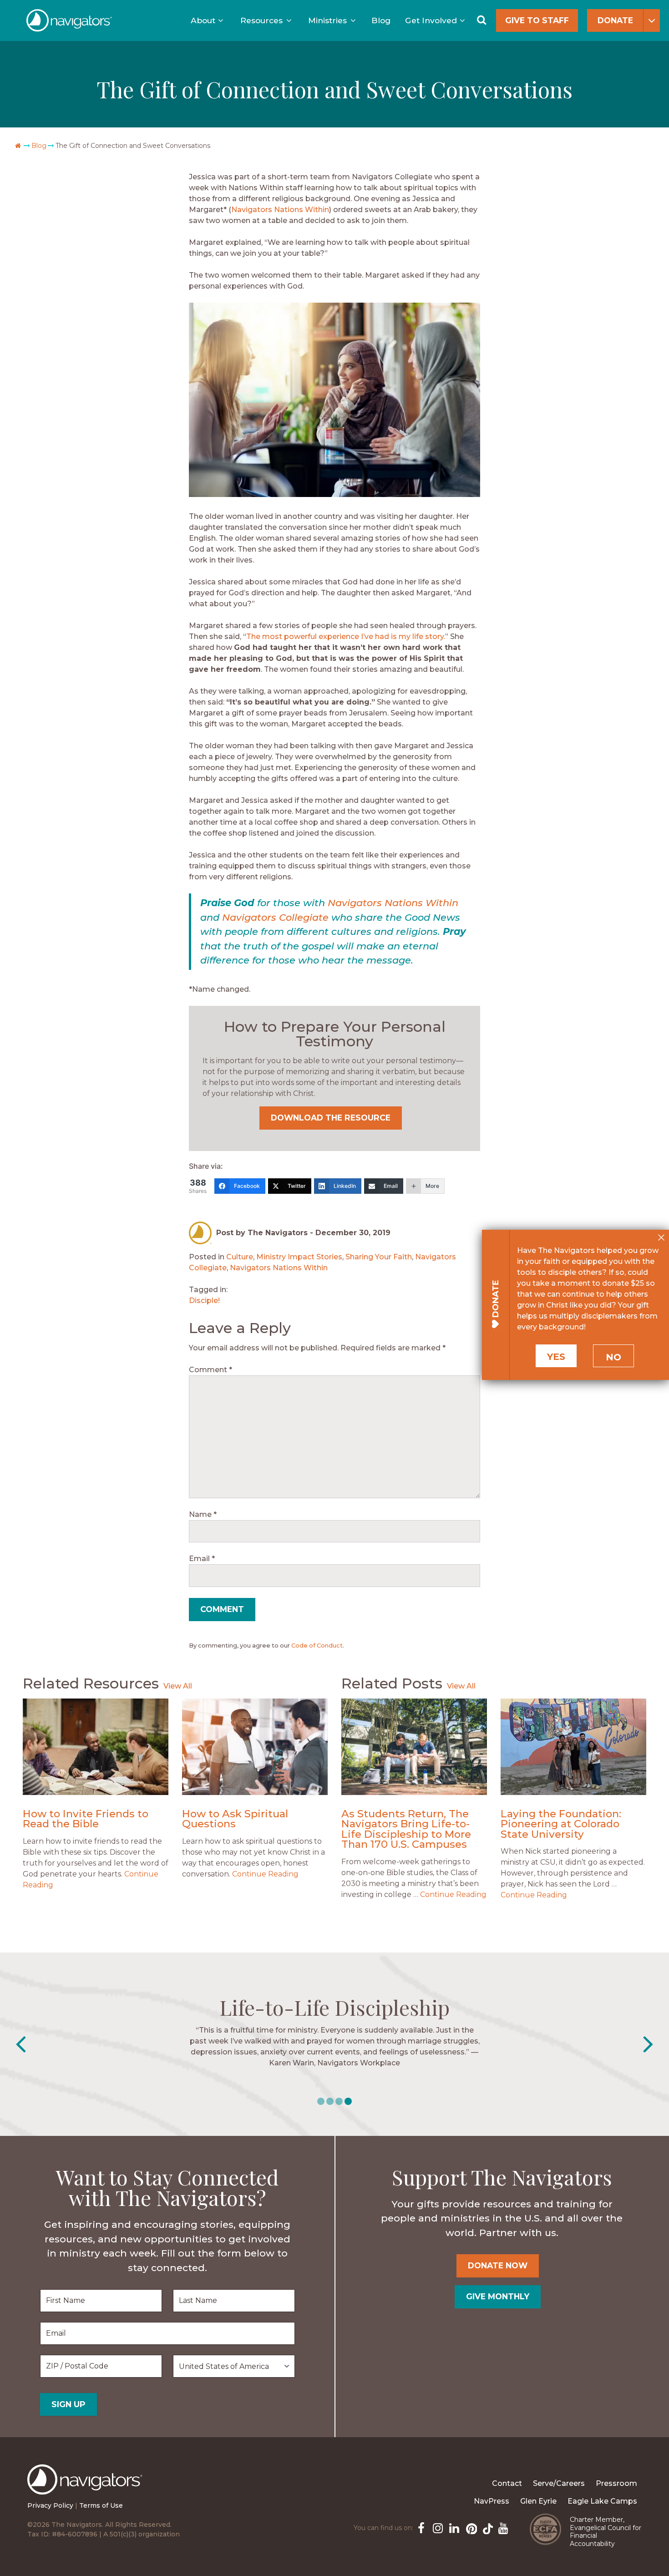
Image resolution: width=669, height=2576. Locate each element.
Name (203, 1514)
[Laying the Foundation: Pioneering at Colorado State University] (573, 1747)
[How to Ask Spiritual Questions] (255, 1747)
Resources (261, 20)
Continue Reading (265, 1874)
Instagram (437, 2527)
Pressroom (616, 2483)
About (203, 20)
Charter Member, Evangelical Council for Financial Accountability (606, 2532)
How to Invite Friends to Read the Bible (86, 1819)
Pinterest (470, 2527)
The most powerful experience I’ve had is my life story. (346, 636)
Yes (556, 1357)
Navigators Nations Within (280, 210)
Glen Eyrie (538, 2501)
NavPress (492, 2501)
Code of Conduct (317, 1645)
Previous (21, 2044)
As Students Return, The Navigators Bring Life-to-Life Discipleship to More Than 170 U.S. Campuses (406, 1829)
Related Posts (392, 1683)
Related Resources (91, 1683)
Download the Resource (331, 1118)
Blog (381, 20)
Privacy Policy (50, 2505)
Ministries (327, 20)
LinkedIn (453, 2527)
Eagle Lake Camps (602, 2501)
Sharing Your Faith (379, 1257)
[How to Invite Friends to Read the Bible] (96, 1747)
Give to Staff (537, 20)
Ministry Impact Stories (299, 1257)
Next (648, 2044)
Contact (507, 2483)
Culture (240, 1257)
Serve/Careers (559, 2483)
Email (202, 1559)
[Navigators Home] (87, 2488)
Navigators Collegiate (275, 917)
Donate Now (498, 2265)
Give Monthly (498, 2296)
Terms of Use (101, 2505)
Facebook (421, 2527)
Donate (615, 20)
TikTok (486, 2527)
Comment (210, 1370)
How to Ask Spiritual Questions (235, 1819)
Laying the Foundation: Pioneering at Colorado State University (561, 1824)
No (613, 1357)
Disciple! (204, 1301)
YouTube (502, 2527)
